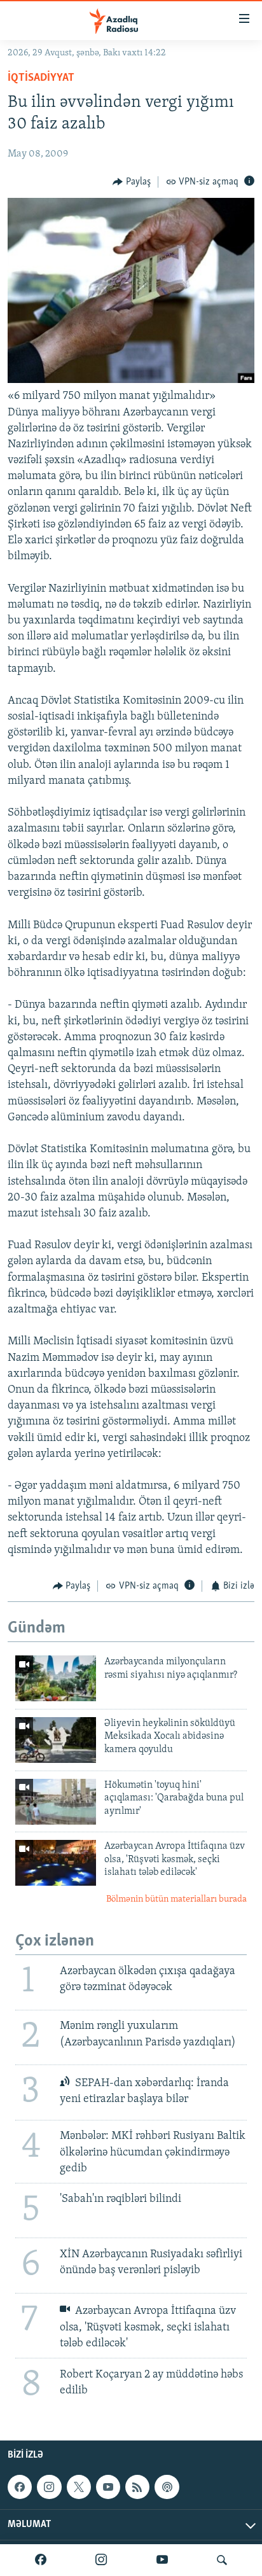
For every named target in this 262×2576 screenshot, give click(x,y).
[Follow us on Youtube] (108, 2487)
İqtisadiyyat (41, 78)
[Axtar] (222, 2560)
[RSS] (137, 2487)
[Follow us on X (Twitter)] (79, 2487)
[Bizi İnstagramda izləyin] (101, 2560)
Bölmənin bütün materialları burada (176, 1899)
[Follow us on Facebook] (20, 2487)
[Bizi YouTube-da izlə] (162, 2560)
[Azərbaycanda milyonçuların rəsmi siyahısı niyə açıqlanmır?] (56, 1678)
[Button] (132, 182)
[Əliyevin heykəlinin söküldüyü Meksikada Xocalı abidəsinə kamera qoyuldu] (56, 1740)
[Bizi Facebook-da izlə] (41, 2560)
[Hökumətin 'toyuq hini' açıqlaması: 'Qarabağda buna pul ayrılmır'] (56, 1802)
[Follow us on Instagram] (49, 2487)
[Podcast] (167, 2487)
